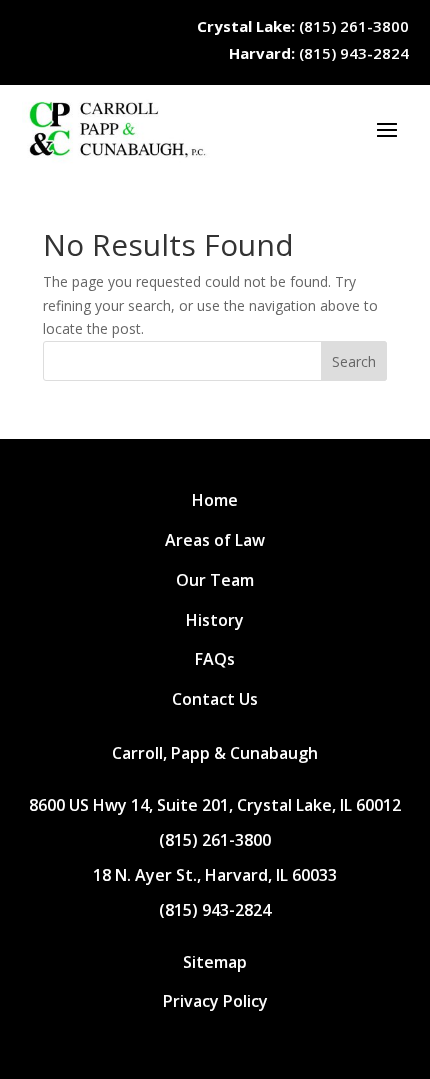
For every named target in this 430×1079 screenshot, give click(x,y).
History (215, 620)
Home (215, 500)
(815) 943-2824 (319, 53)
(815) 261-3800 (303, 26)
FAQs (215, 659)
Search (354, 361)
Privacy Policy (215, 1001)
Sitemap (215, 962)
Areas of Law (215, 540)
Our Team (215, 580)
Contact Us (215, 699)
